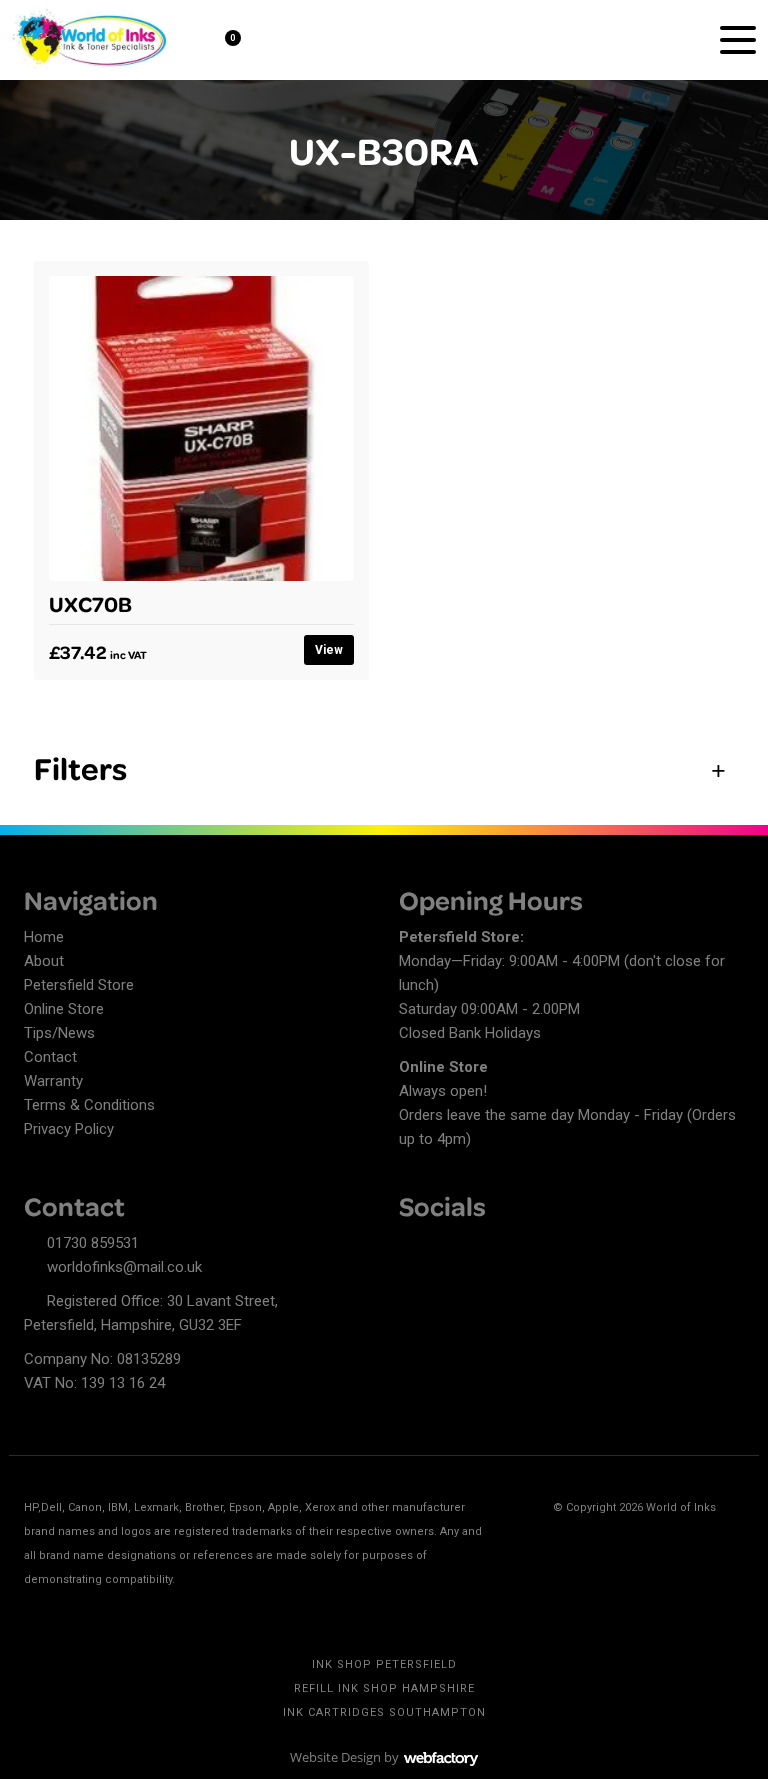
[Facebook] (414, 1246)
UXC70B (90, 603)
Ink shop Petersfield (384, 1664)
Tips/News (59, 1033)
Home (44, 937)
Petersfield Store (79, 985)
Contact (50, 1057)
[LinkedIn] (449, 1246)
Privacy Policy (69, 1129)
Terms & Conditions (89, 1105)
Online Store (64, 1009)
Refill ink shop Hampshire (384, 1688)
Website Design (335, 1757)
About (44, 961)
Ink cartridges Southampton (384, 1712)
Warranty (53, 1081)
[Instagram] (484, 1246)
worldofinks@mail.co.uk (124, 1267)
